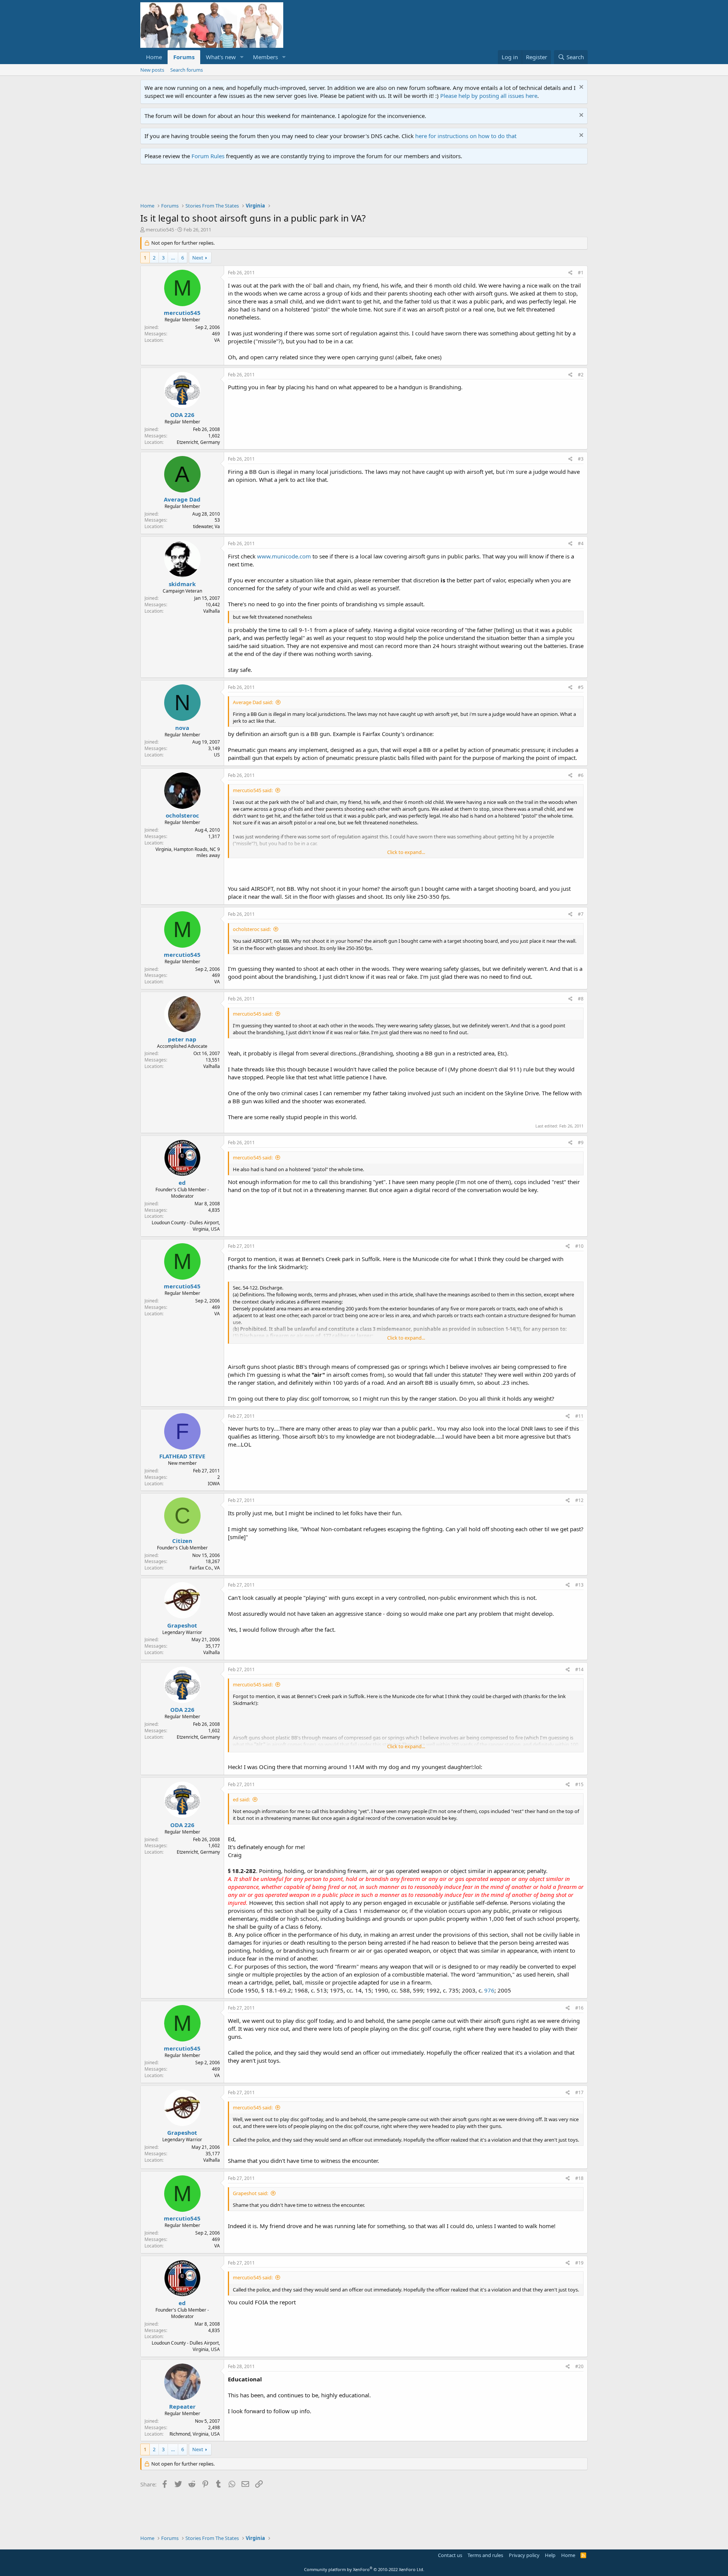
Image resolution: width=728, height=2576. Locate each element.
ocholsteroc (182, 815)
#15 (579, 1784)
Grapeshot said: (250, 2193)
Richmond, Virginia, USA (195, 2434)
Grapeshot (182, 1625)
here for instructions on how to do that (466, 136)
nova (182, 728)
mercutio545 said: (253, 790)
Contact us (450, 2555)
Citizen (182, 1541)
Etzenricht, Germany (198, 442)
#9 (581, 1143)
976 (489, 1990)
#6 (581, 775)
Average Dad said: (253, 702)
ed (182, 1183)
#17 (579, 2092)
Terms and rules (485, 2555)
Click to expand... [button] (406, 852)
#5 (581, 687)
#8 (581, 999)
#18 (579, 2178)
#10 (579, 1246)
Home (154, 57)
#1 (581, 273)
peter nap (182, 1039)
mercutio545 (160, 230)
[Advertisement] (278, 185)
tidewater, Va (206, 526)
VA (217, 340)
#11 (579, 1416)
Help (550, 2555)
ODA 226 (182, 415)
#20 (579, 2366)
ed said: (241, 1799)
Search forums (187, 70)
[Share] (570, 273)
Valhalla (212, 611)
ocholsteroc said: (252, 929)
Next (198, 258)
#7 (581, 914)
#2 (581, 375)
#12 (579, 1500)
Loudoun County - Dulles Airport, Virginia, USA (186, 1226)
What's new (221, 57)
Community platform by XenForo (364, 2569)
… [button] (173, 258)
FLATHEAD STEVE (182, 1456)
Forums (184, 57)
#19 (579, 2263)
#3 (581, 459)
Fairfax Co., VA (205, 1568)
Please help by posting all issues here (489, 96)
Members (265, 57)
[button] (242, 57)
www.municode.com (284, 556)
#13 (579, 1585)
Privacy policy (524, 2555)
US (217, 755)
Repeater (182, 2406)
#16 (579, 2008)
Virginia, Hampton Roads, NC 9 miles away (188, 852)
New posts (152, 70)
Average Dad (182, 499)
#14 (579, 1669)
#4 (581, 543)
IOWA (214, 1484)
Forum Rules (208, 156)
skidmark (182, 584)
